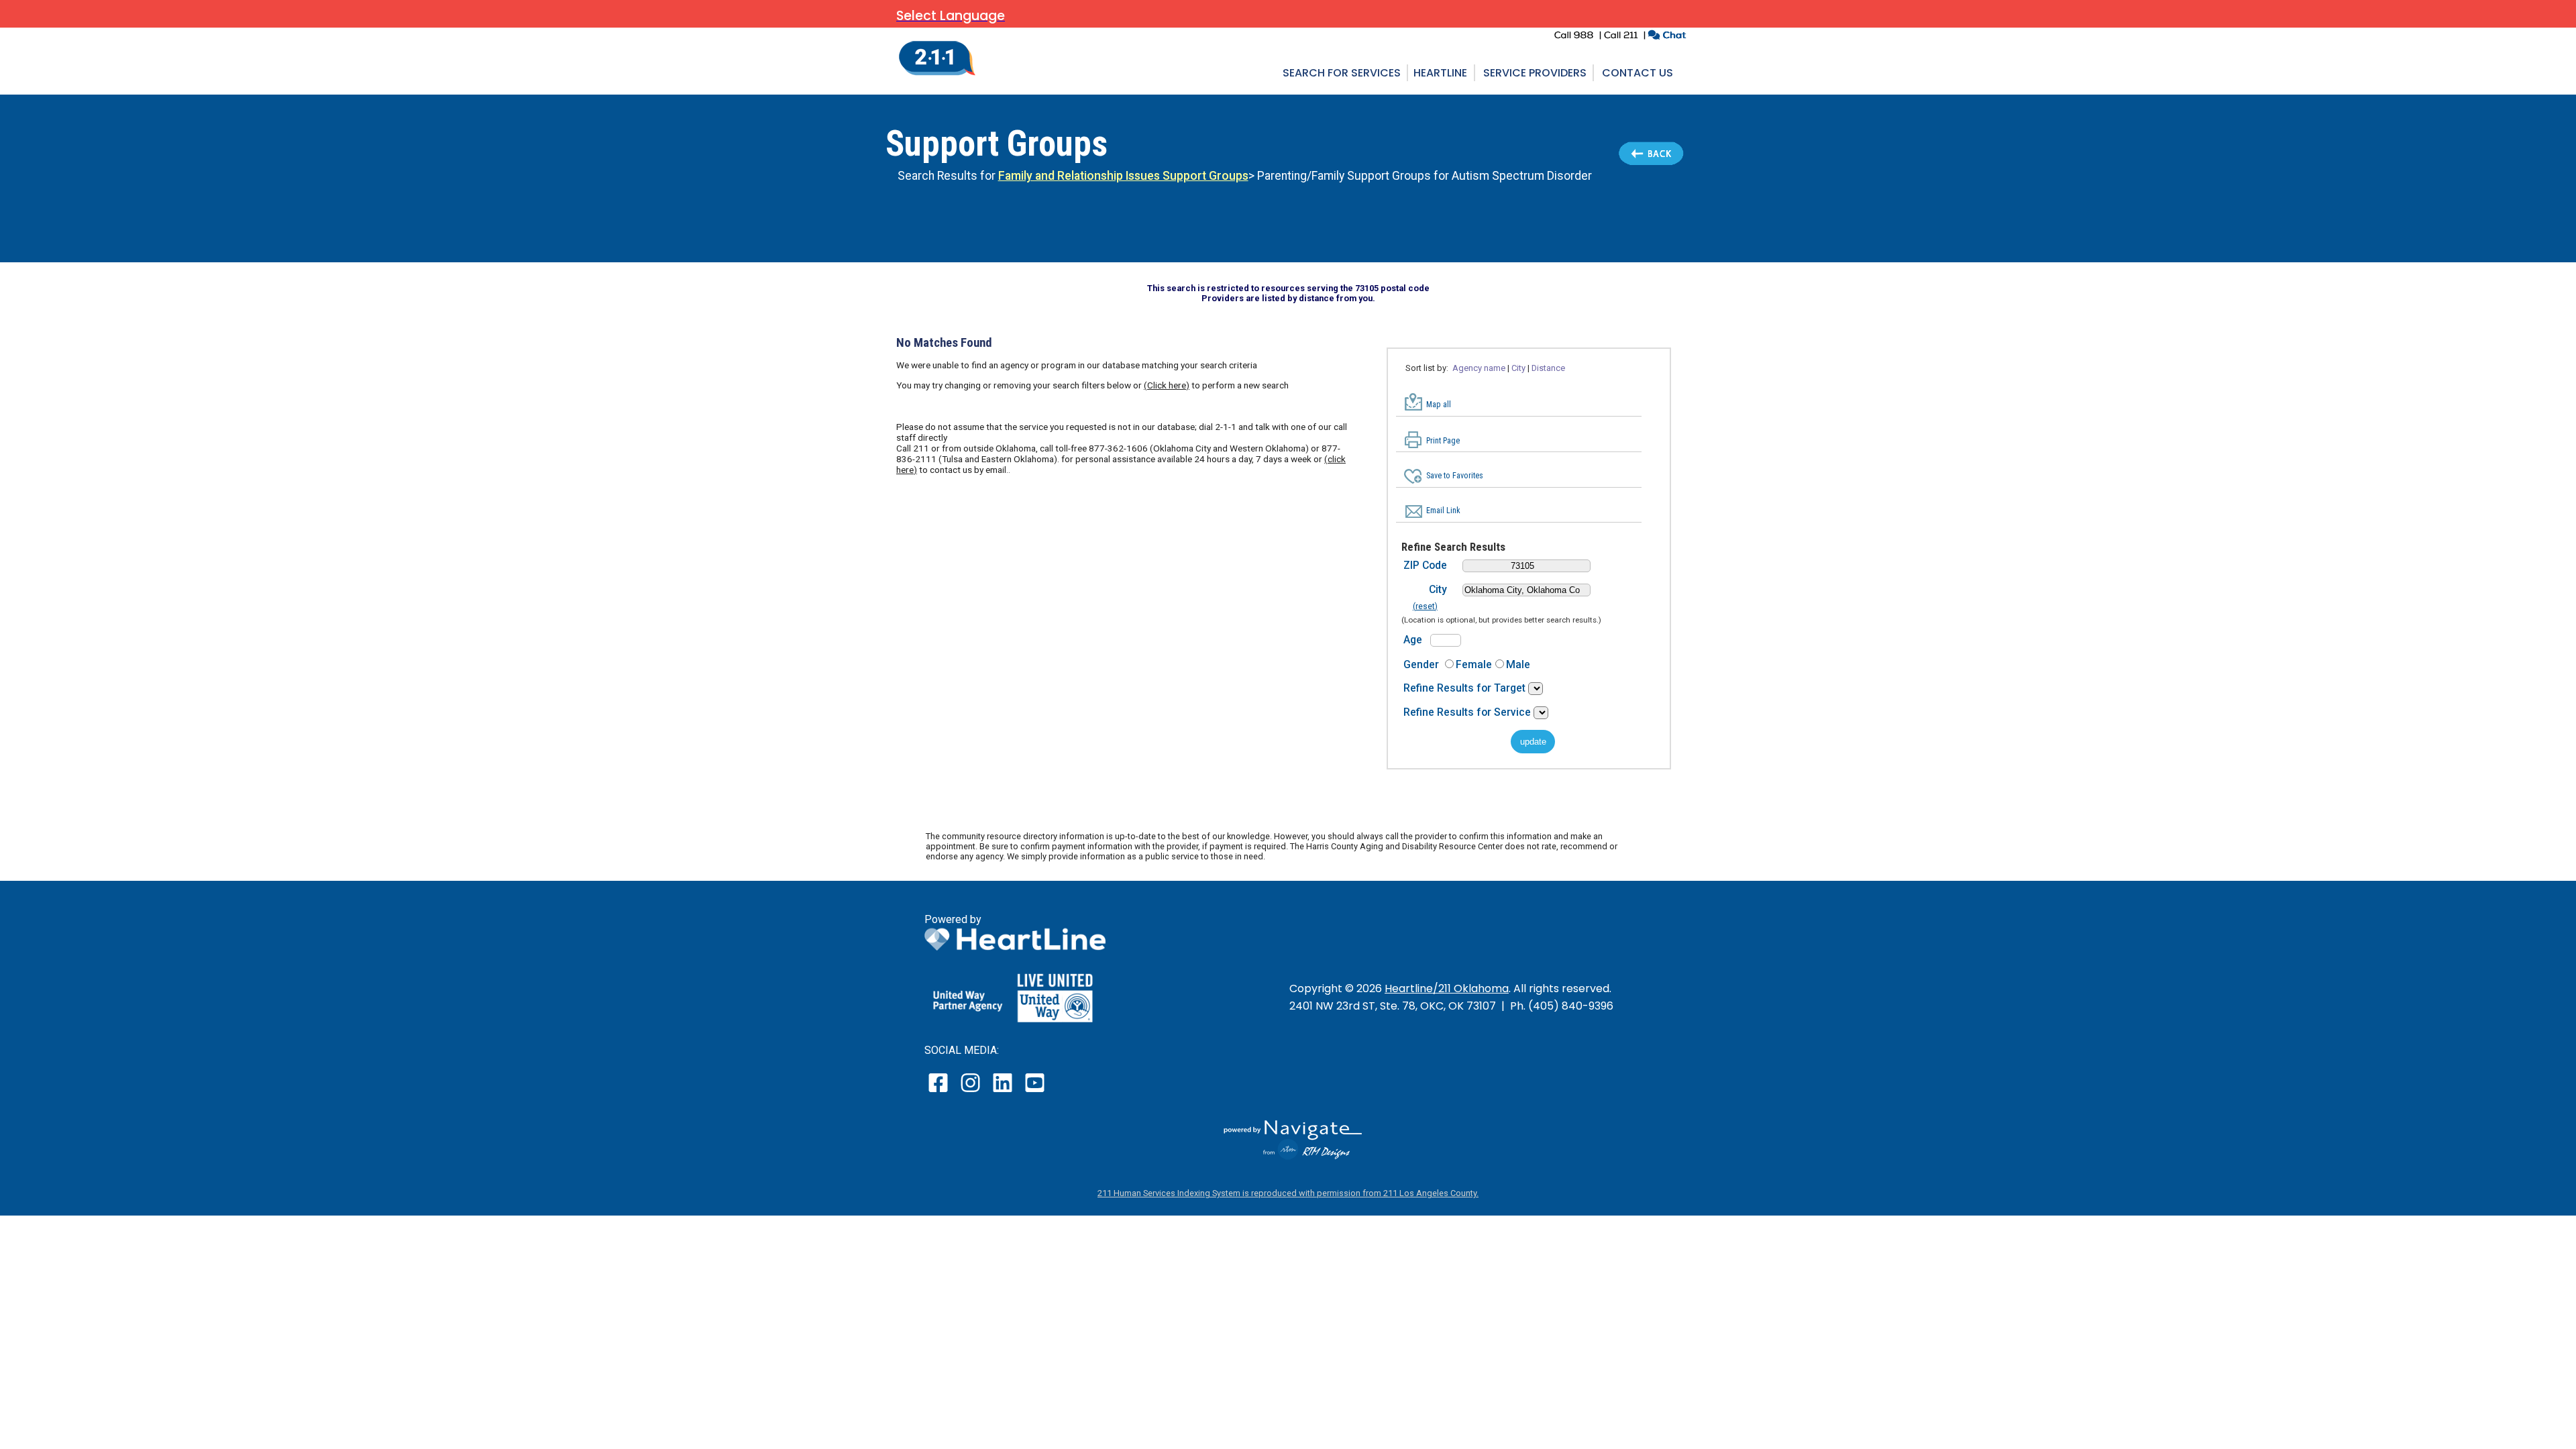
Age (1413, 640)
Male (1518, 664)
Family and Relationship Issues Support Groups (1123, 176)
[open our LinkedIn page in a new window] (1004, 1092)
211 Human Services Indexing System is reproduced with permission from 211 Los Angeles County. (1288, 1193)
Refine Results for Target (1466, 688)
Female (1474, 664)
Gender (1421, 664)
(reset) (1425, 606)
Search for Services (1342, 73)
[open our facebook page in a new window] (940, 1092)
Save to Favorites (1455, 476)
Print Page (1443, 441)
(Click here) (1167, 385)
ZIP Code (1425, 565)
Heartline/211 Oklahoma (1447, 988)
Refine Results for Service (1468, 712)
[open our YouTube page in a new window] (1034, 1092)
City (1438, 589)
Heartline (1440, 73)
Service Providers (1535, 73)
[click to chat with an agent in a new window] (1667, 37)
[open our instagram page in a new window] (971, 1092)
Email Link (1443, 511)
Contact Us (1638, 73)
